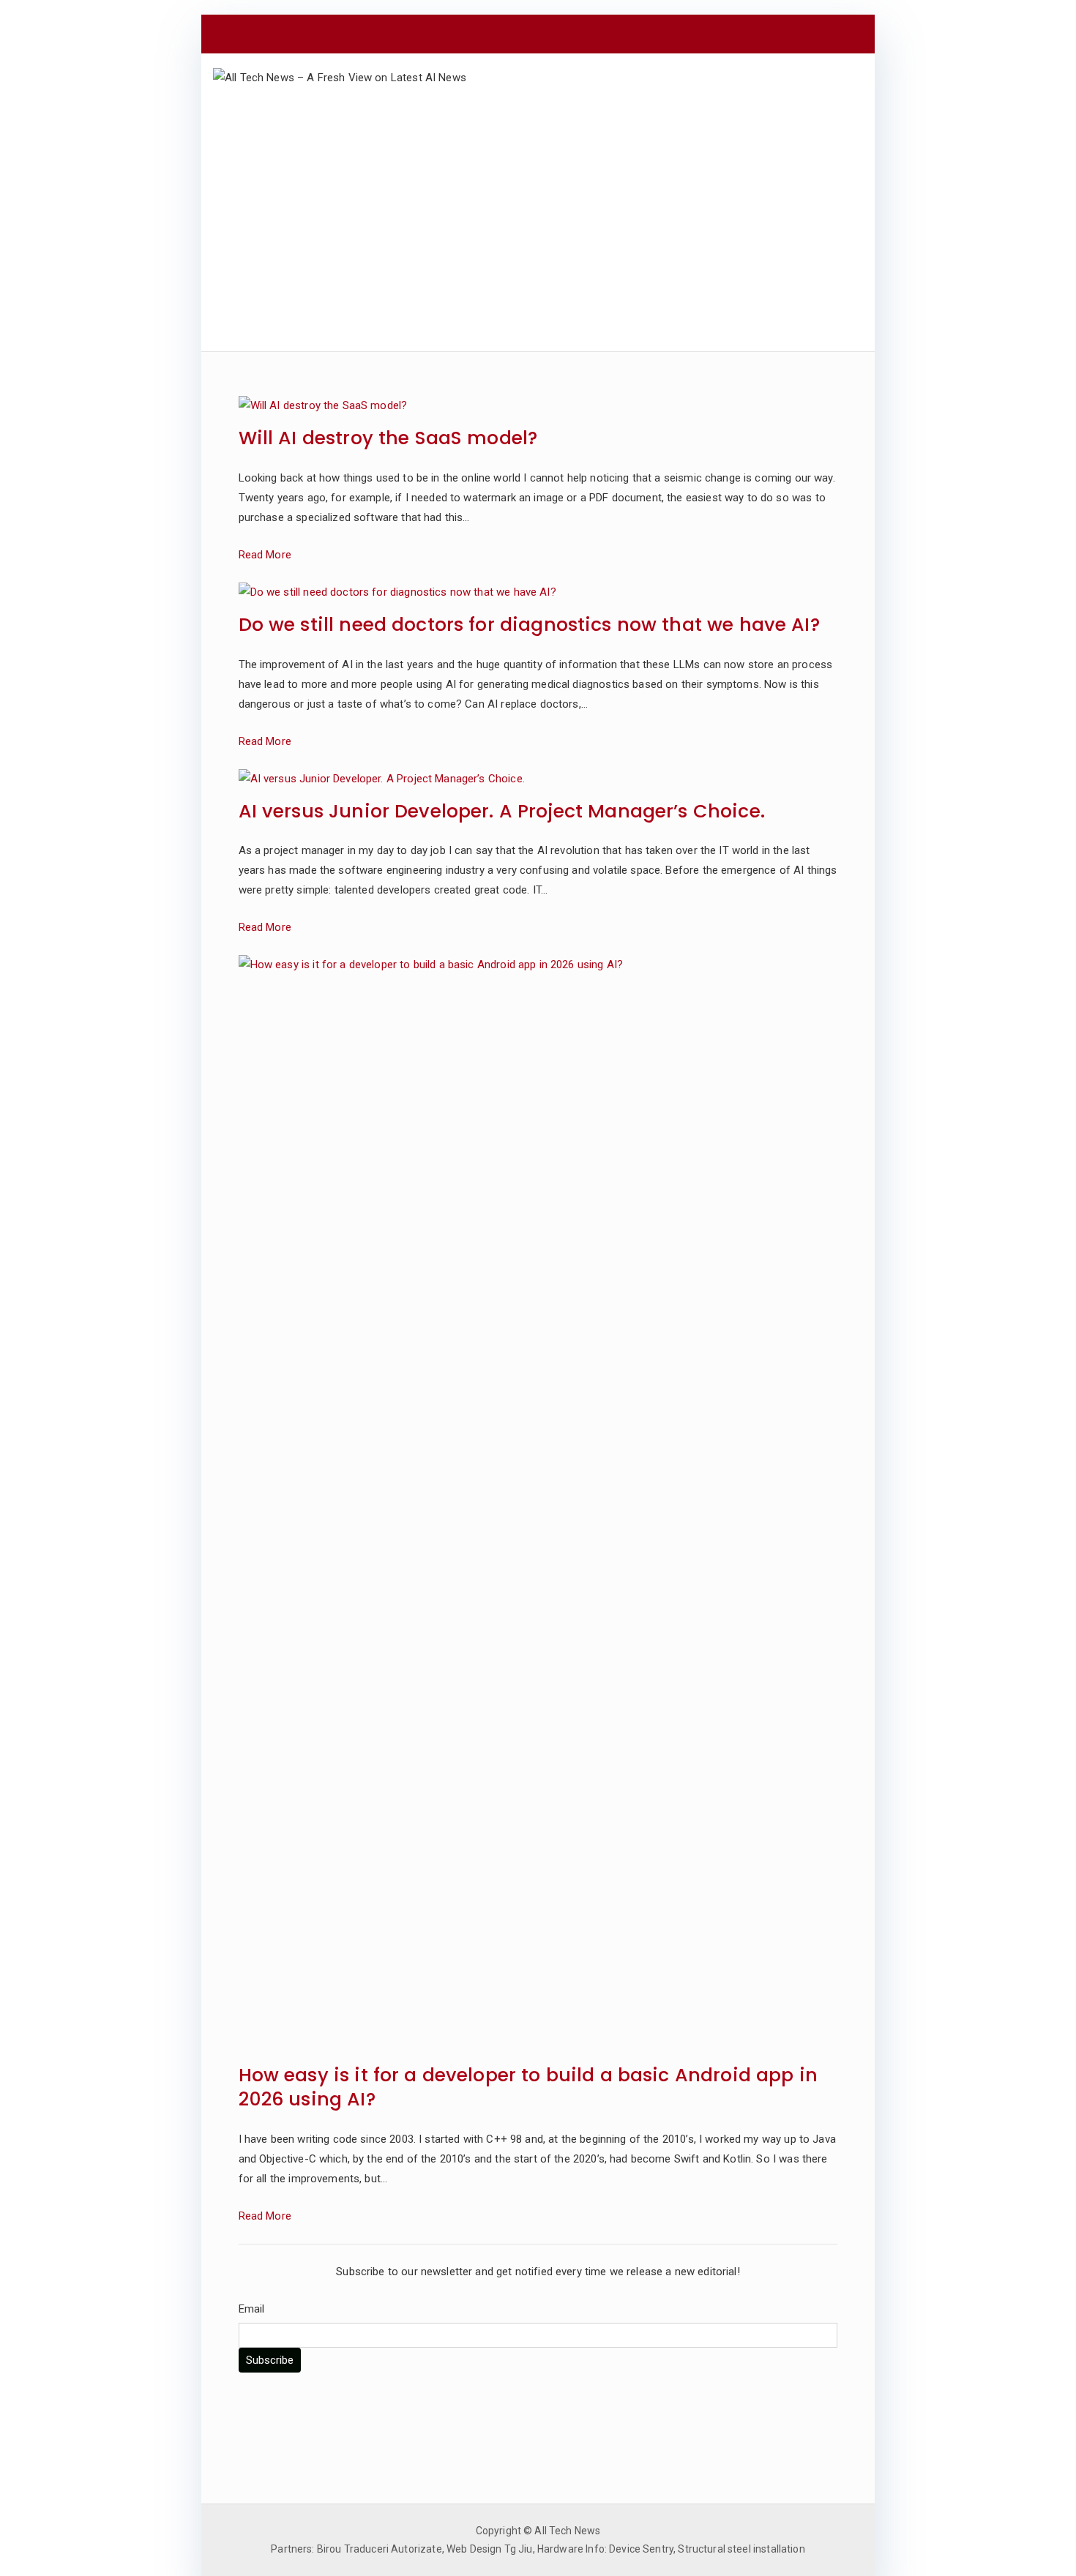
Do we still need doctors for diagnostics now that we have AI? (529, 625)
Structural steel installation (741, 2549)
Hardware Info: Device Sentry (605, 2549)
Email (252, 2309)
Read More (265, 555)
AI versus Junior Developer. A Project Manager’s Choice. (502, 812)
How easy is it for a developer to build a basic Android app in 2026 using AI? (528, 2088)
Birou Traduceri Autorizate (380, 2549)
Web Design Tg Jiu (490, 2549)
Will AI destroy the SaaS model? (388, 439)
